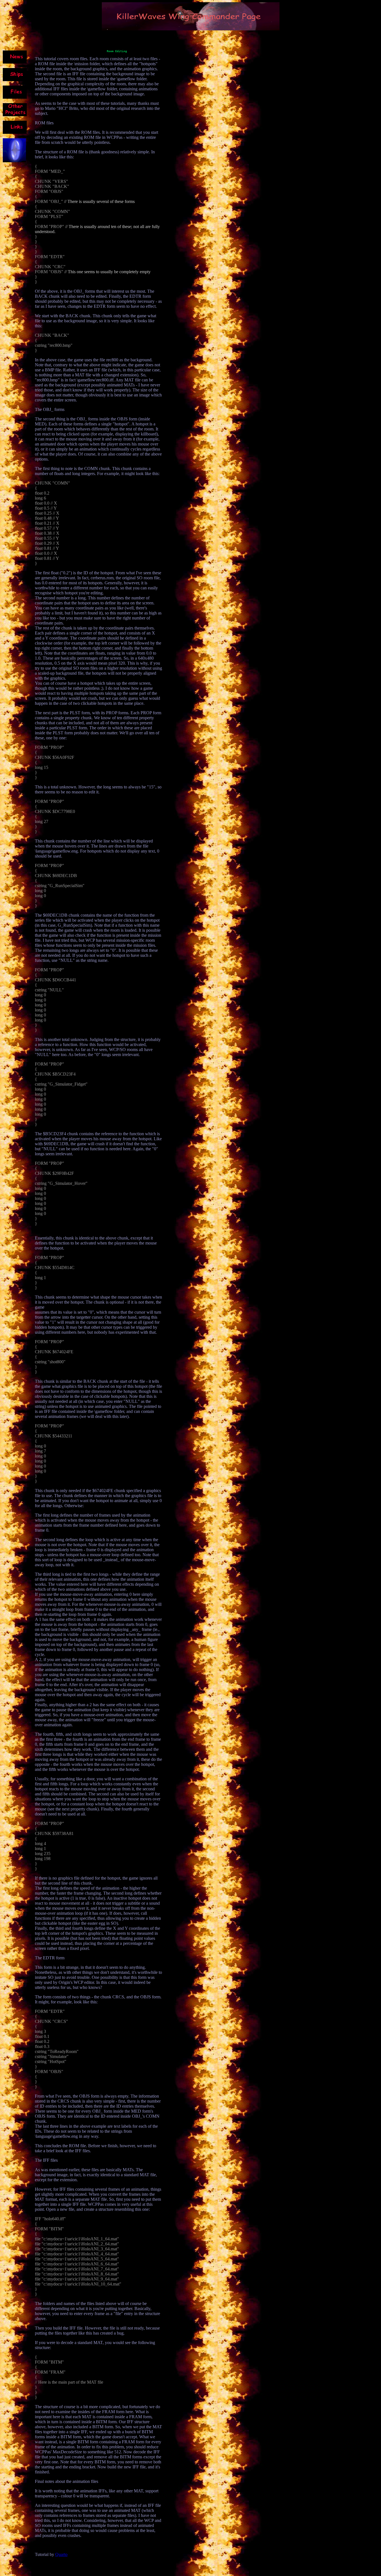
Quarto (61, 2554)
